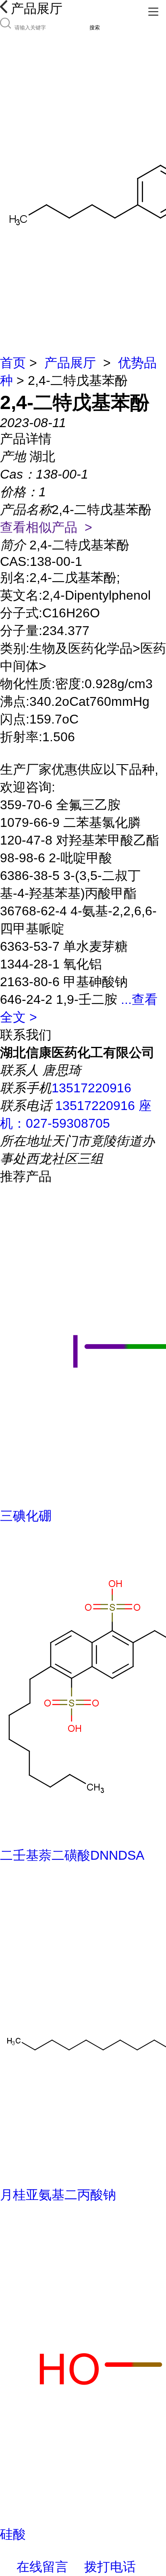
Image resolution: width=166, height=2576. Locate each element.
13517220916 (91, 1088)
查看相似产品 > (46, 527)
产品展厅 (70, 363)
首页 (13, 363)
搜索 (95, 28)
